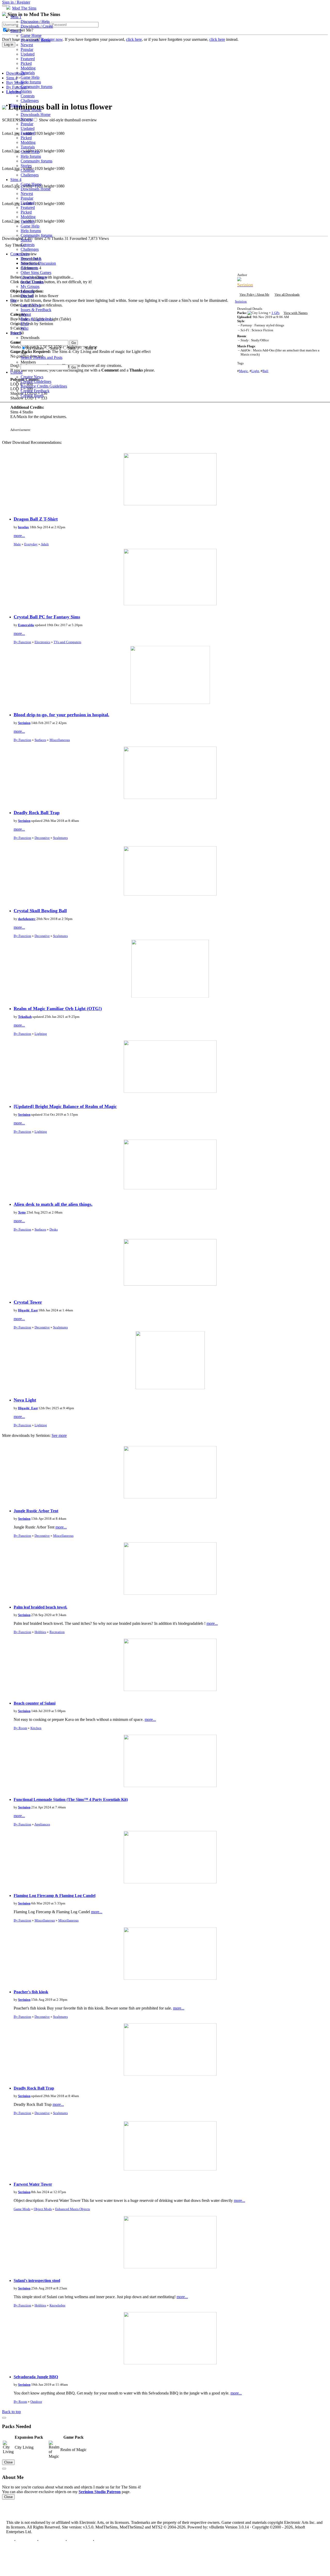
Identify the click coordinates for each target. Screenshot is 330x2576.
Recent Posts (31, 259)
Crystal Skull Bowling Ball (40, 911)
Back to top (11, 2412)
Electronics (42, 642)
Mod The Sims (24, 8)
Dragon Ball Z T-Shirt (36, 519)
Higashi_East (28, 1310)
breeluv (24, 527)
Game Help (30, 77)
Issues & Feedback (36, 310)
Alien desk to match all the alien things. (53, 1204)
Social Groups (32, 282)
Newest (27, 45)
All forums (29, 268)
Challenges (30, 101)
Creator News (32, 377)
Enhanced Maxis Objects (73, 2209)
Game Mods (22, 2209)
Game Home (31, 36)
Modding (28, 68)
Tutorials (28, 73)
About (26, 314)
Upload (16, 372)
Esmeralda (26, 625)
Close (8, 2462)
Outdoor (36, 2402)
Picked (26, 63)
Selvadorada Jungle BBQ (36, 2377)
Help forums (31, 82)
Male (17, 544)
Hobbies (40, 1632)
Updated (28, 54)
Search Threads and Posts (42, 357)
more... (19, 536)
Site (13, 300)
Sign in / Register (16, 2)
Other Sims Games (36, 273)
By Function (22, 642)
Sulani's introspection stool (37, 2280)
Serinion (24, 723)
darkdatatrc (27, 919)
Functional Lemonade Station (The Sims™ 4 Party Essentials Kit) (71, 1799)
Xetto (22, 1212)
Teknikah (25, 1017)
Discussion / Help (35, 22)
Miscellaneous (60, 740)
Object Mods (43, 2209)
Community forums (36, 87)
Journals (27, 291)
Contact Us (26, 2540)
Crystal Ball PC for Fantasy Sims (47, 617)
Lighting (41, 1034)
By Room (20, 1728)
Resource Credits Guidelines (44, 386)
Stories (26, 91)
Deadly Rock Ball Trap (37, 813)
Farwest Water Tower (33, 2184)
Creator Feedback (35, 391)
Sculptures (60, 838)
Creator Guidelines (36, 381)
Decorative (42, 838)
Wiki (24, 328)
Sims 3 (16, 105)
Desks (54, 1229)
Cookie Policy (80, 2540)
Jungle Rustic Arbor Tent (36, 1511)
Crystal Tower (28, 1302)
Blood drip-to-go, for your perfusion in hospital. (61, 715)
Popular (27, 49)
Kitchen (36, 1728)
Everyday (31, 544)
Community (20, 254)
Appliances (42, 1824)
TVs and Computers (67, 642)
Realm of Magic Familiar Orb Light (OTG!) (58, 1009)
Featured (28, 59)
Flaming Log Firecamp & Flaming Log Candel (55, 1896)
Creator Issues (32, 395)
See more (59, 1435)
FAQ (25, 324)
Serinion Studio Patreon (100, 2492)
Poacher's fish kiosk (31, 1992)
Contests (28, 96)
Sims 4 (16, 180)
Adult (45, 544)
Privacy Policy (52, 2540)
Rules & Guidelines (37, 319)
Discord (27, 296)
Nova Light (25, 1400)
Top (10, 2540)
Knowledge (57, 2305)
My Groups (30, 286)
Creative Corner (34, 277)
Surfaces (40, 740)
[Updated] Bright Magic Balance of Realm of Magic (65, 1106)
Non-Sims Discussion (38, 263)
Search (16, 333)
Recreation (57, 1632)
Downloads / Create (37, 26)
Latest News (31, 305)
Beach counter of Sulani (35, 1703)
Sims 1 (16, 17)
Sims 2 (16, 31)
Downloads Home (36, 40)
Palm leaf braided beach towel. (40, 1607)
